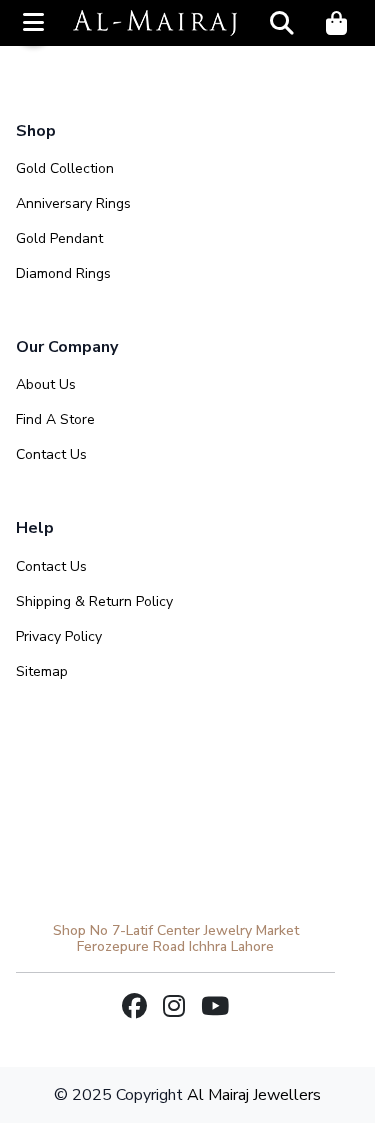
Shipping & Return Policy (94, 601)
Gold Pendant (59, 238)
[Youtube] (215, 1008)
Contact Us (51, 454)
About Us (46, 384)
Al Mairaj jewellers (254, 1095)
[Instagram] (174, 1008)
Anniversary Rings (73, 203)
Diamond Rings (63, 273)
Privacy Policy (59, 636)
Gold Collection (65, 168)
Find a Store (55, 419)
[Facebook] (134, 1008)
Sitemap (42, 671)
